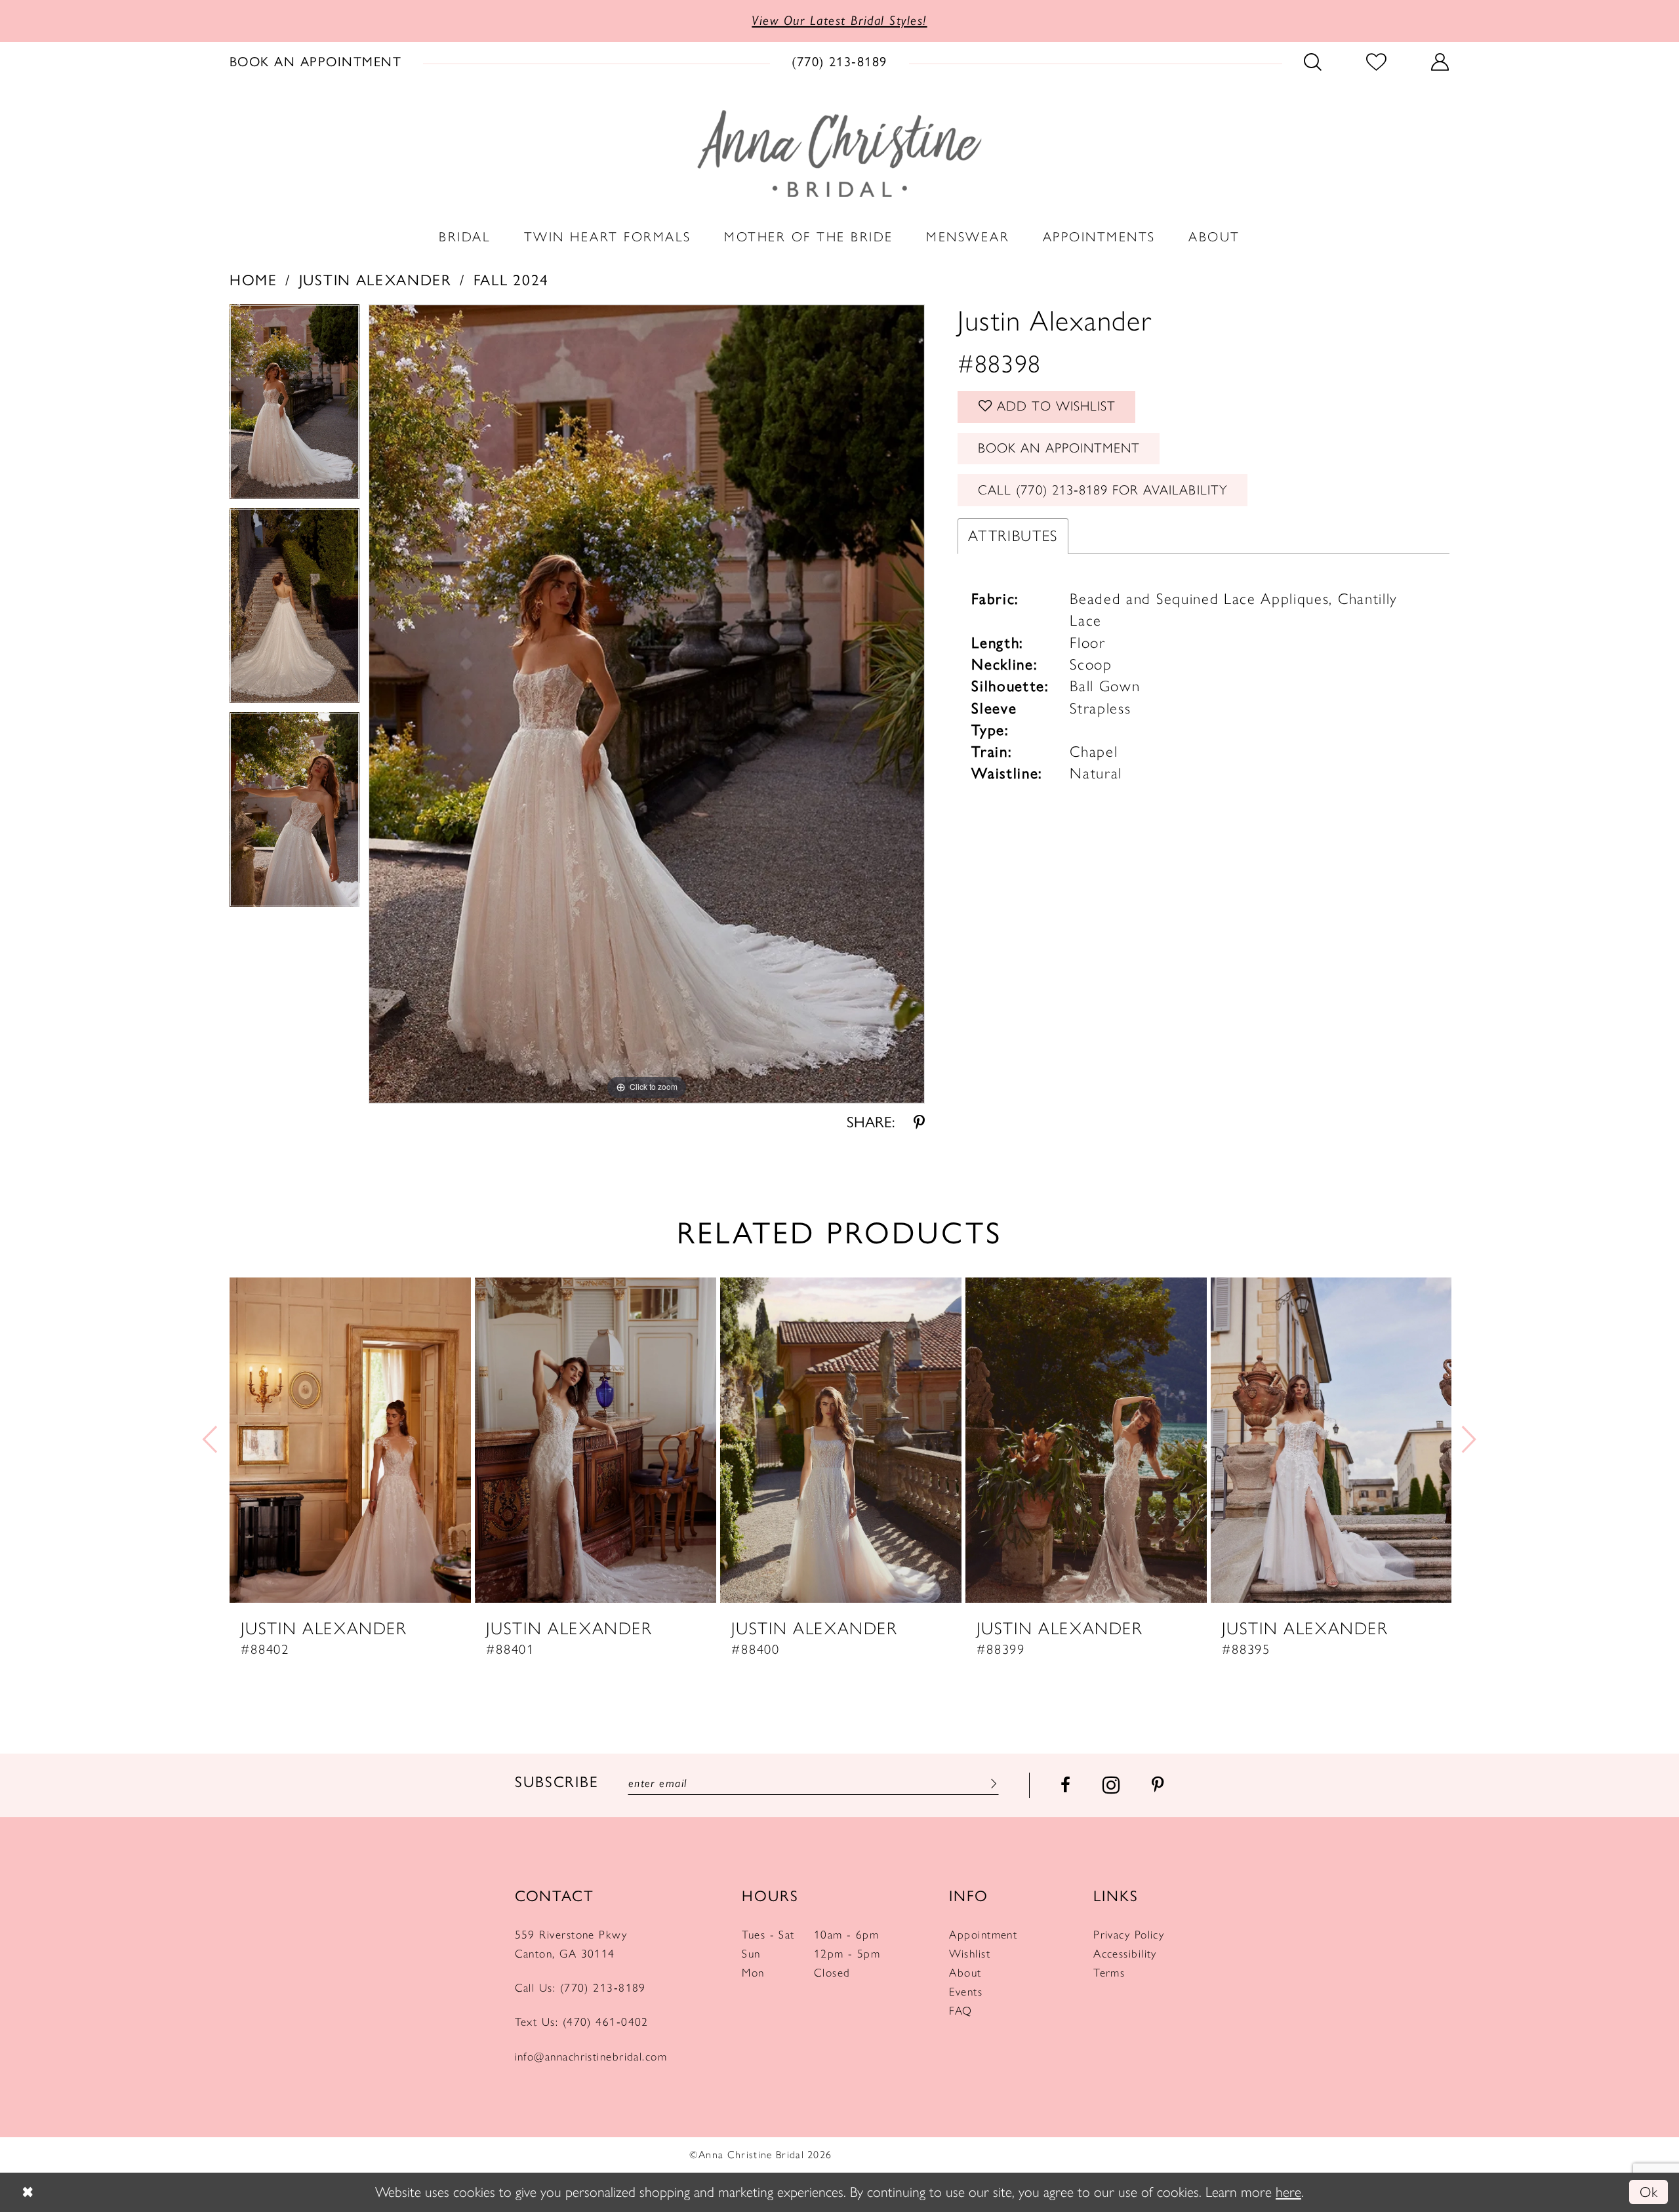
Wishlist (970, 1953)
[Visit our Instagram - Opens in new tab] (1111, 1785)
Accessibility (1125, 1953)
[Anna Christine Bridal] (839, 153)
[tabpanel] (294, 406)
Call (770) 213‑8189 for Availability (1103, 490)
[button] (1440, 62)
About (965, 1972)
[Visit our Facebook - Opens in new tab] (1065, 1785)
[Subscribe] (991, 1783)
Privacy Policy (1129, 1934)
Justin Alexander (375, 280)
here (1288, 2192)
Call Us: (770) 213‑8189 (580, 1987)
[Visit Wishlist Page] (1377, 62)
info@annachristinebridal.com (591, 2056)
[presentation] (350, 1440)
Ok (1649, 2192)
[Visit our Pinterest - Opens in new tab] (1158, 1785)
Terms (1109, 1972)
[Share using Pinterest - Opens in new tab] (919, 1122)
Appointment (983, 1934)
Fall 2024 (511, 280)
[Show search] (1313, 62)
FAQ (961, 2010)
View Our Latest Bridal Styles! (839, 20)
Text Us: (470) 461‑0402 (582, 2021)
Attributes (1013, 536)
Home (253, 280)
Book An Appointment (1059, 448)
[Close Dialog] (27, 2193)
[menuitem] (316, 62)
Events (966, 1991)
